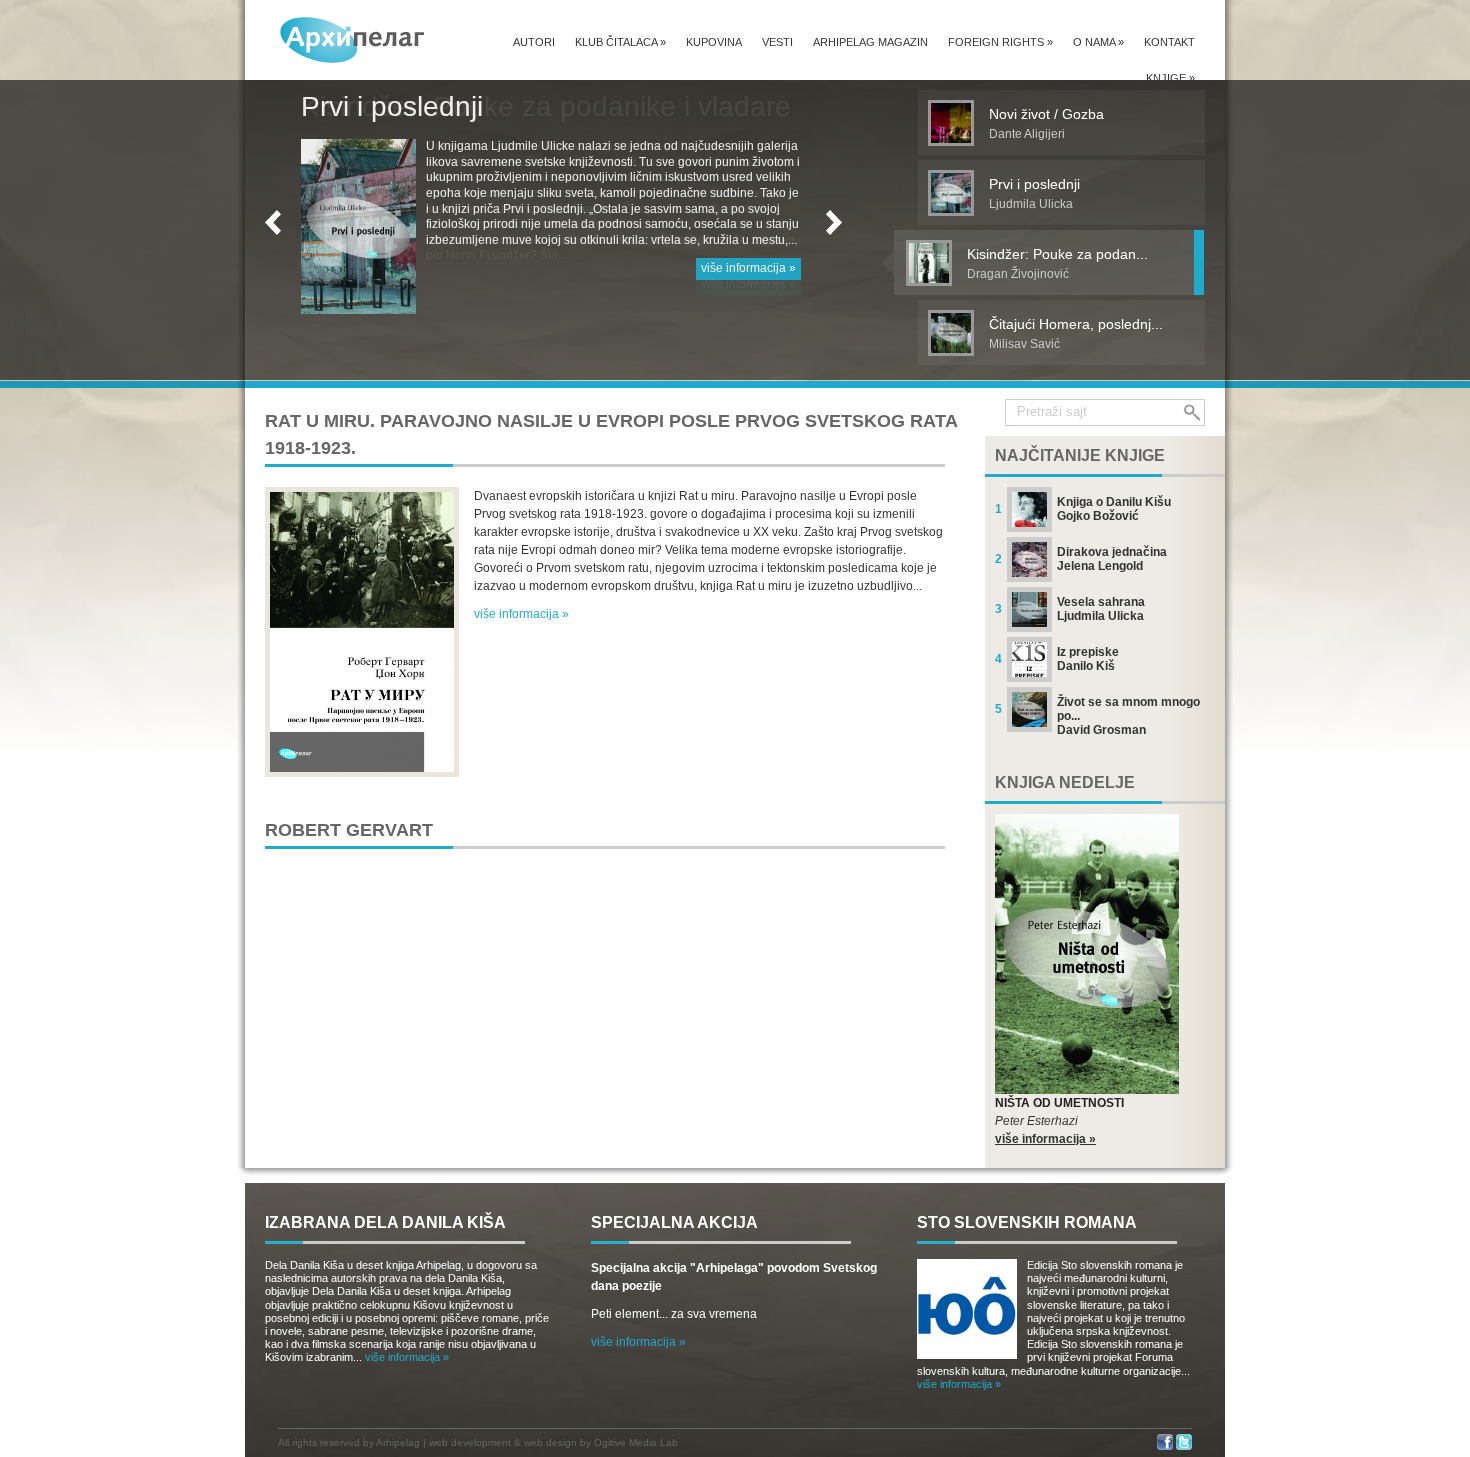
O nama (1098, 42)
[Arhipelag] (353, 39)
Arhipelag (398, 1442)
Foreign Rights (1000, 42)
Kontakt (1169, 42)
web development (470, 1442)
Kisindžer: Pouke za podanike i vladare (546, 106)
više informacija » (748, 284)
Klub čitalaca (620, 42)
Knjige (1170, 78)
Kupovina (714, 42)
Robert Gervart (349, 830)
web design (550, 1442)
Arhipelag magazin (870, 42)
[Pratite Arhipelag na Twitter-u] (1184, 1446)
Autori (534, 42)
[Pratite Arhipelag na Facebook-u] (1165, 1446)
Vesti (777, 42)
